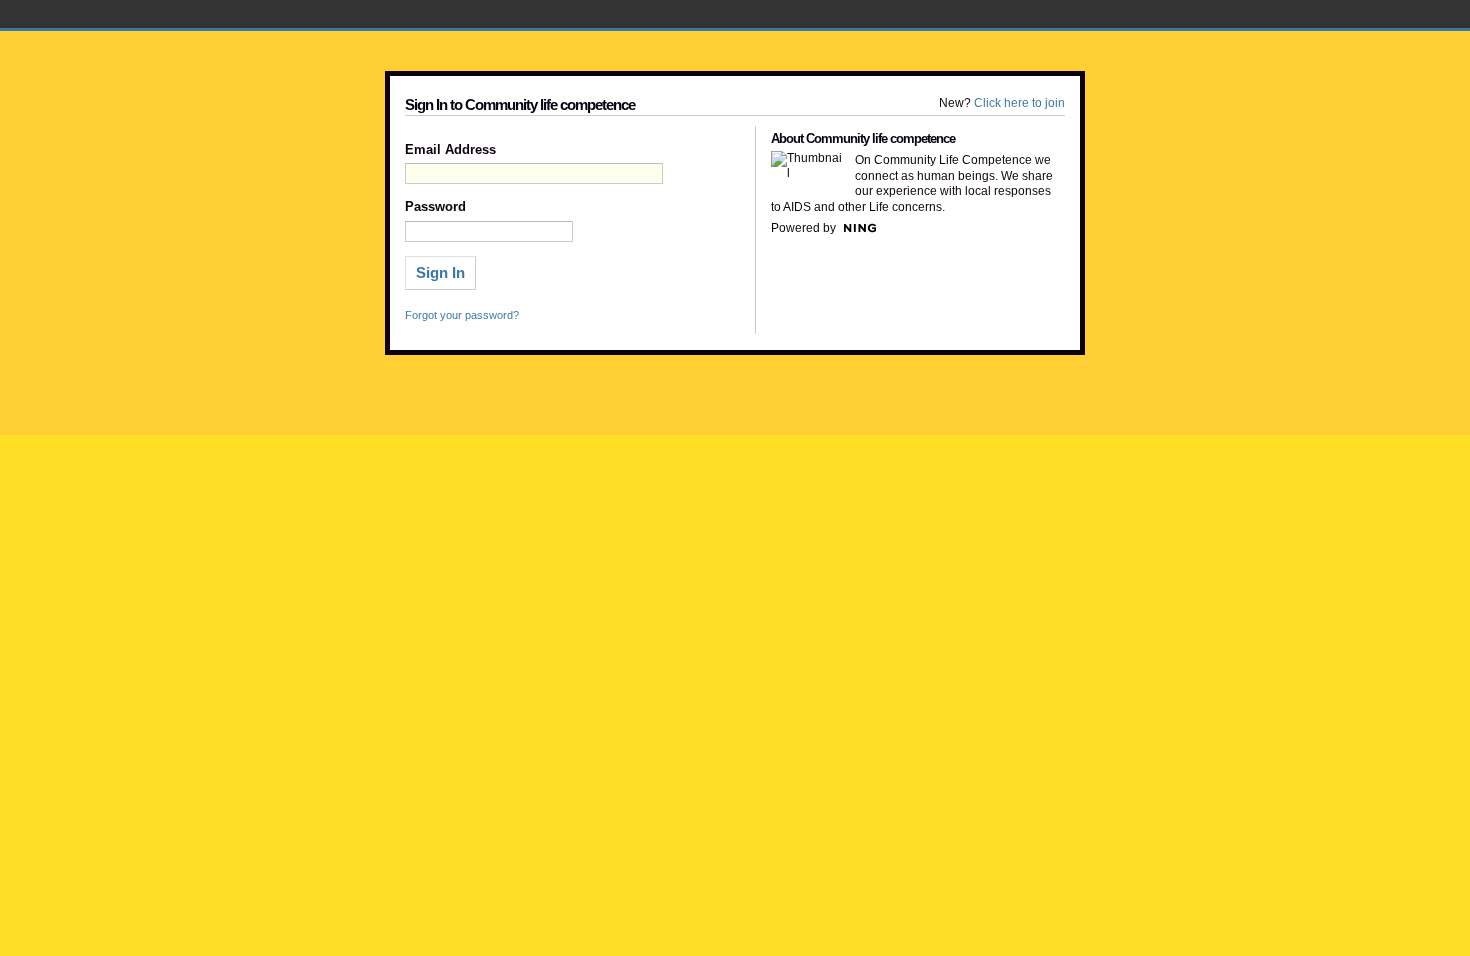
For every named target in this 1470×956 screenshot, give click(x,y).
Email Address (450, 150)
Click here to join (1019, 103)
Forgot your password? (462, 315)
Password (435, 207)
